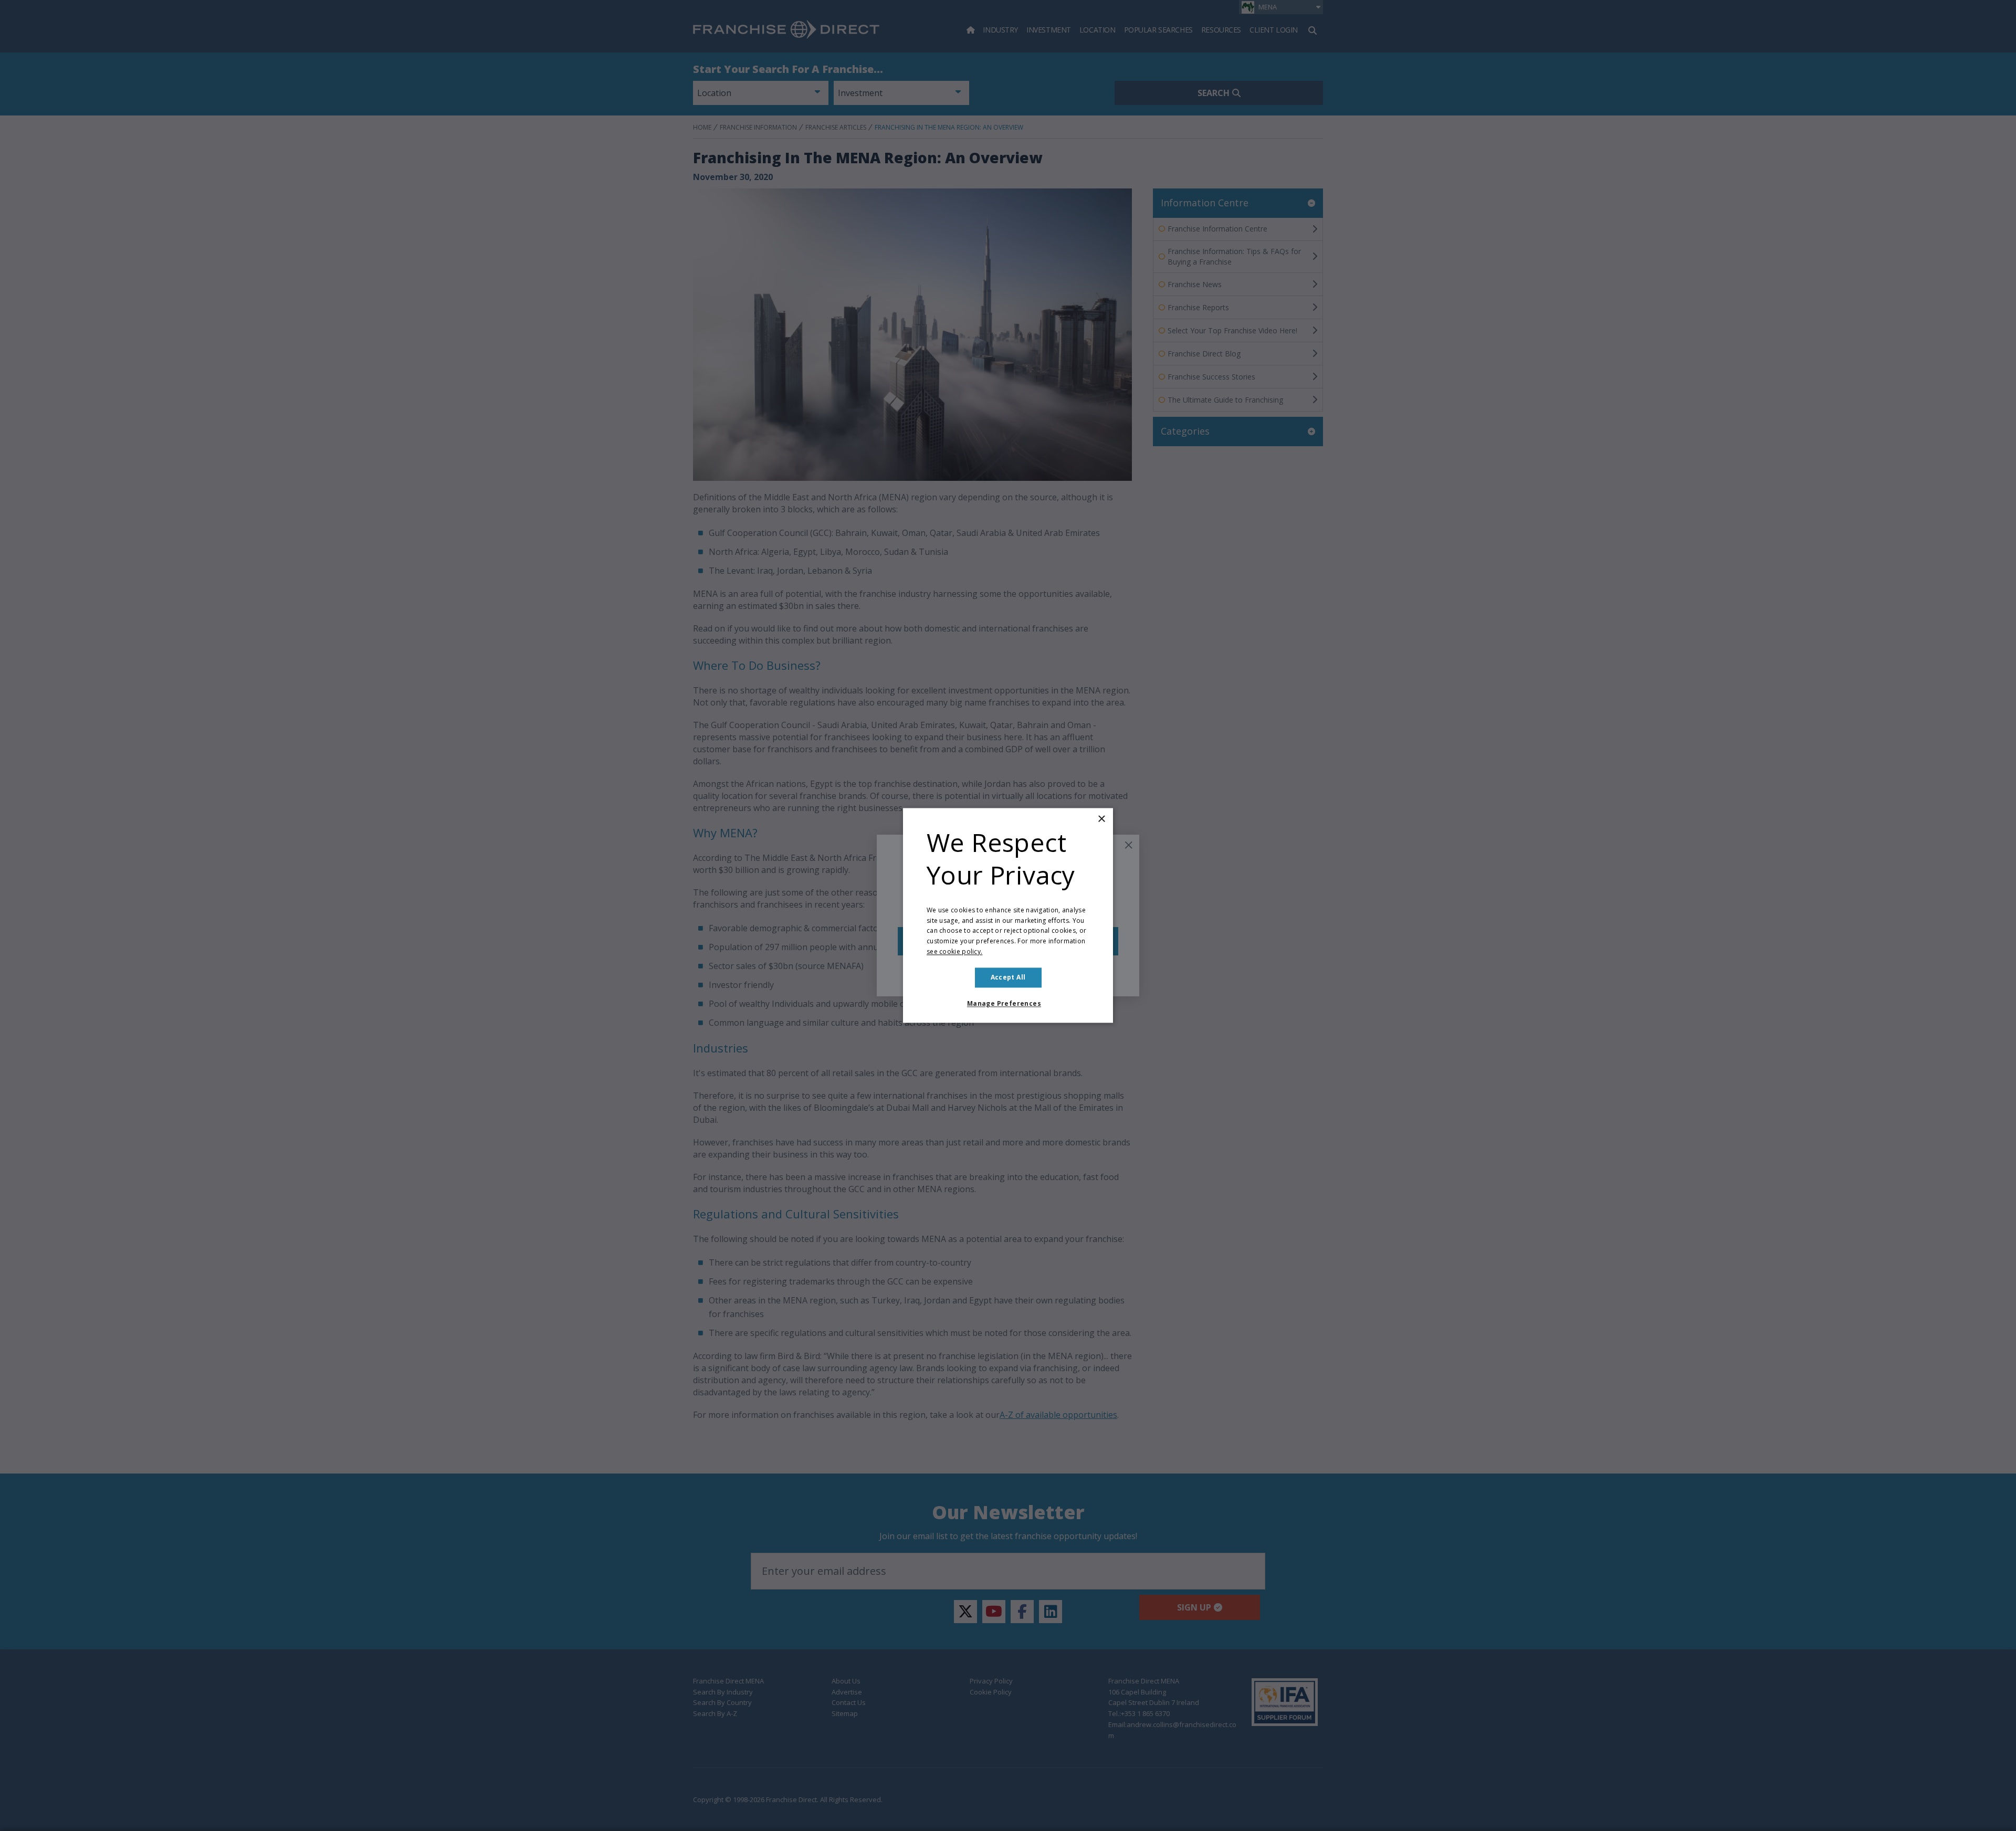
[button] (1008, 1004)
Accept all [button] (1008, 977)
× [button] (1101, 819)
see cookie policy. (954, 951)
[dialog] (1008, 915)
